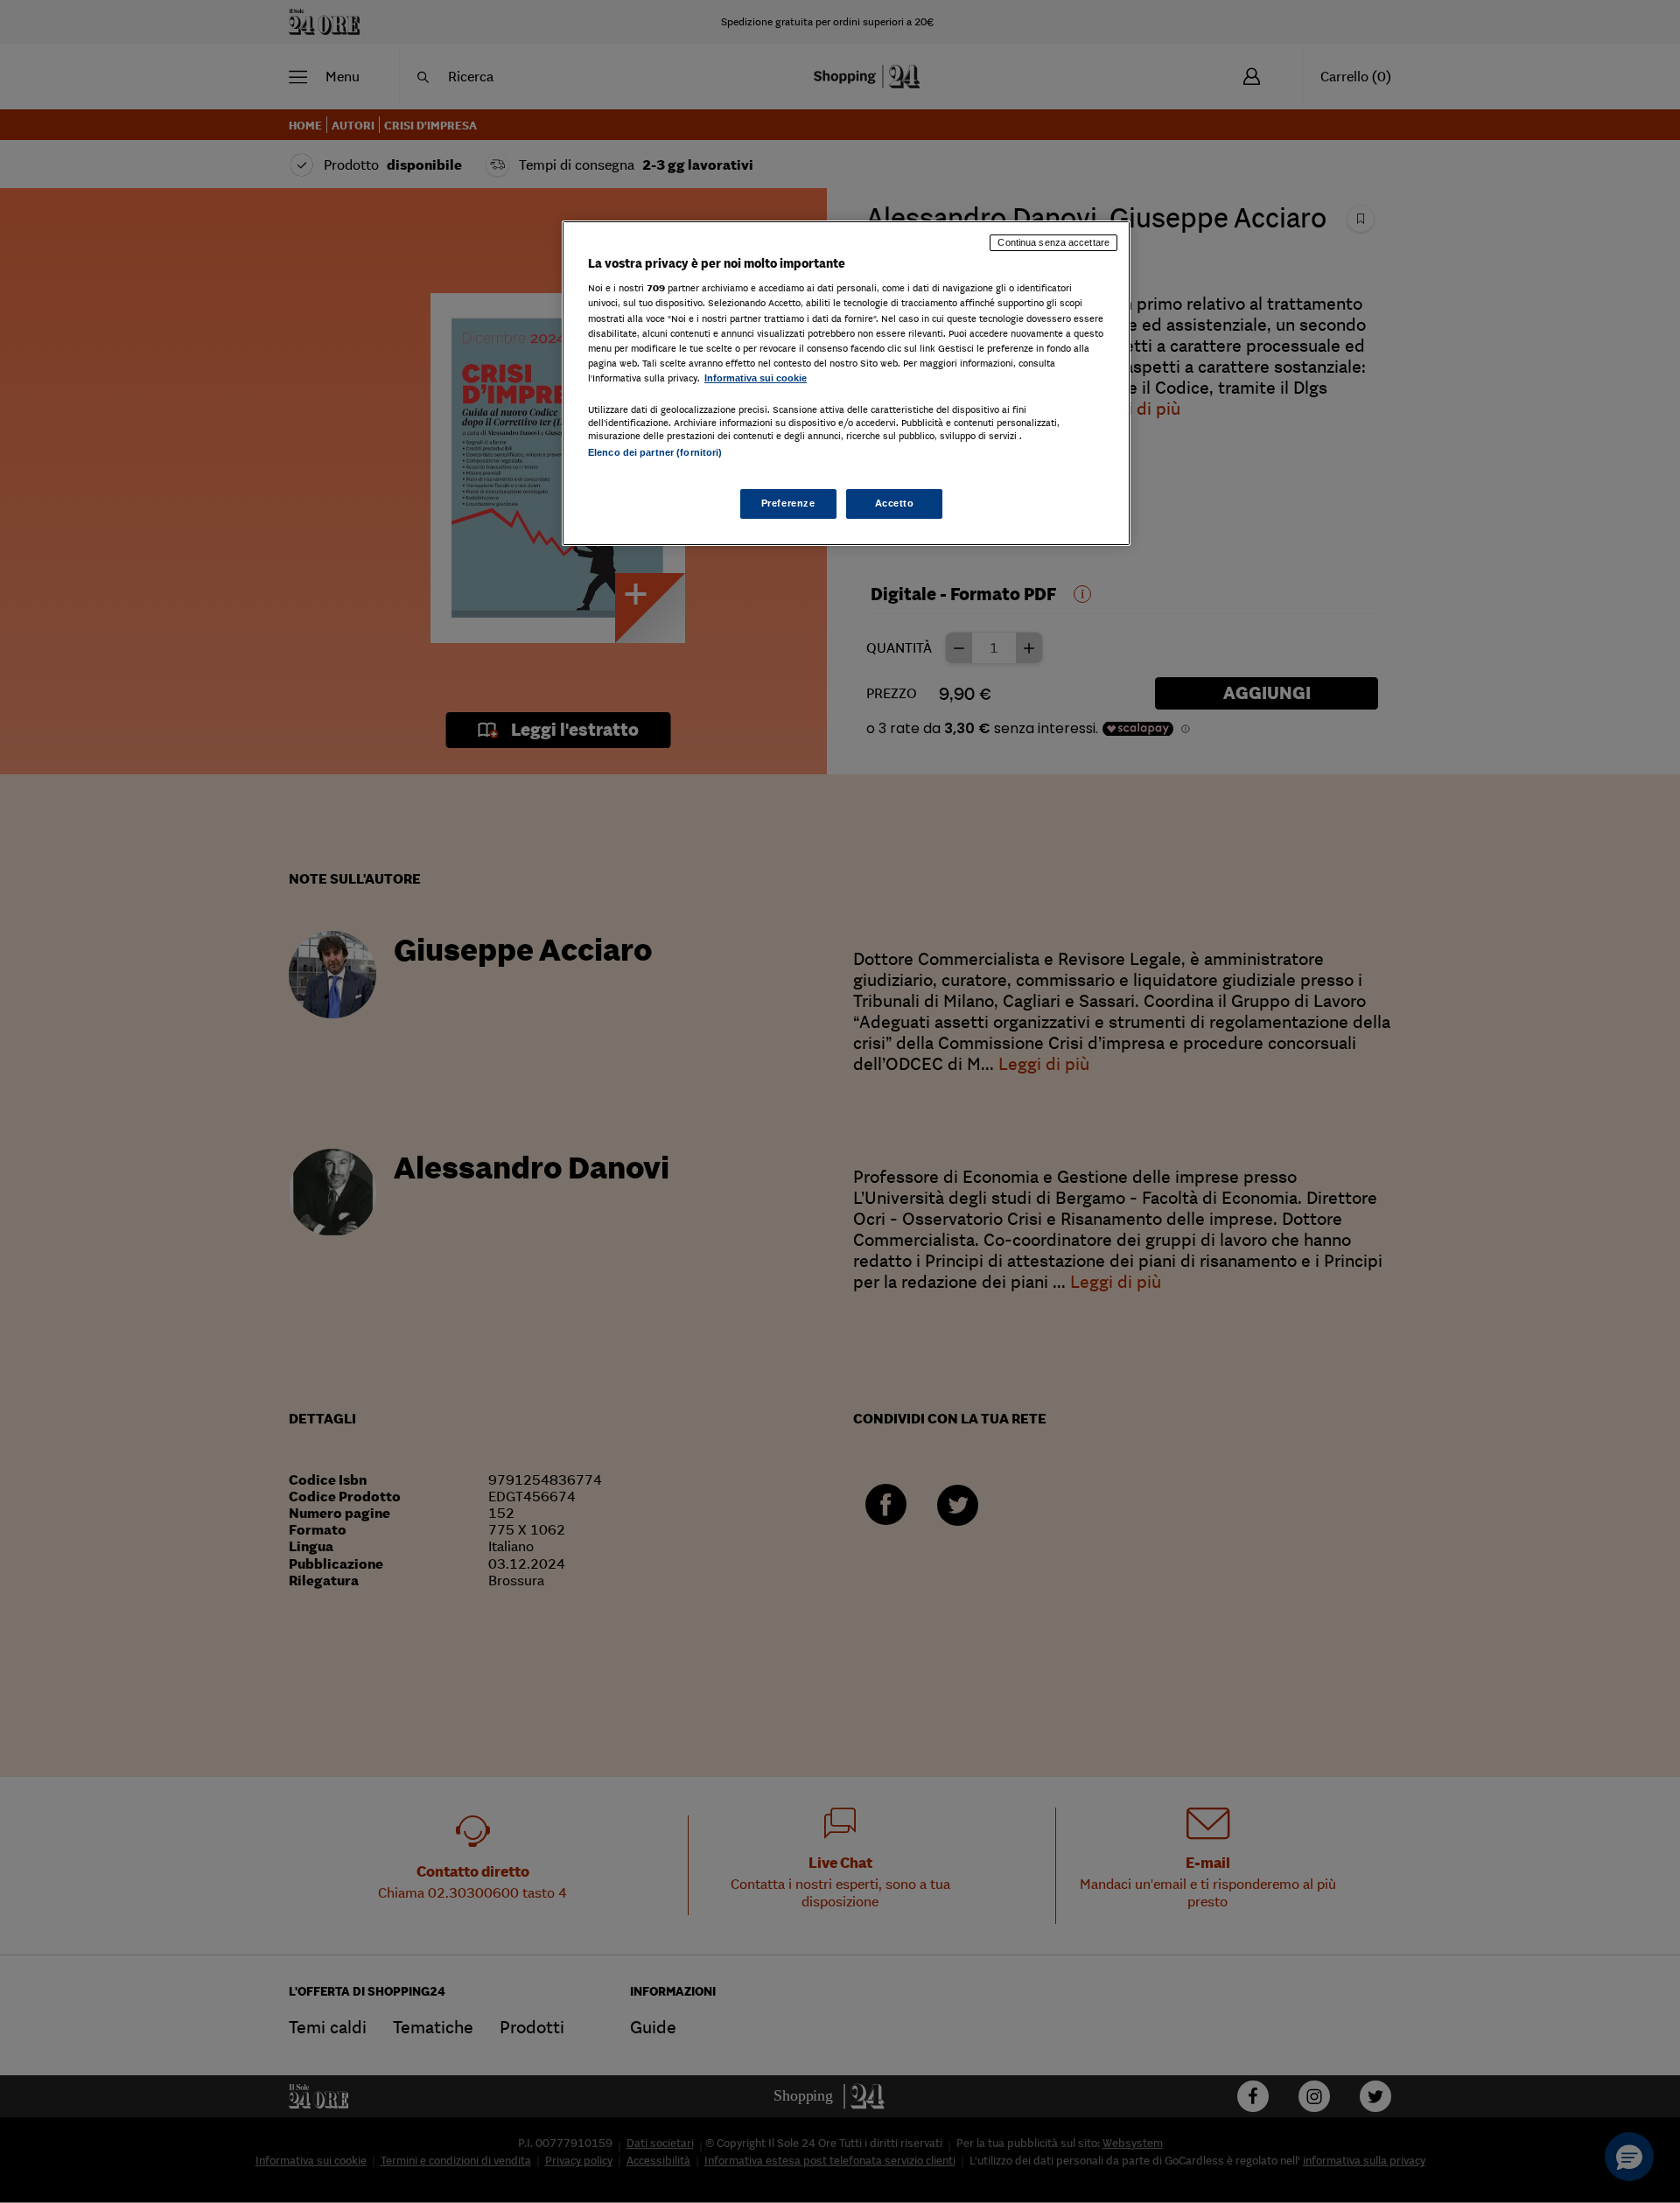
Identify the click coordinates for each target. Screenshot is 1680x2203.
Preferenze (788, 503)
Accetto (895, 503)
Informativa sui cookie (756, 378)
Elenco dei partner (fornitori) (655, 452)
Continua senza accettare (1053, 242)
